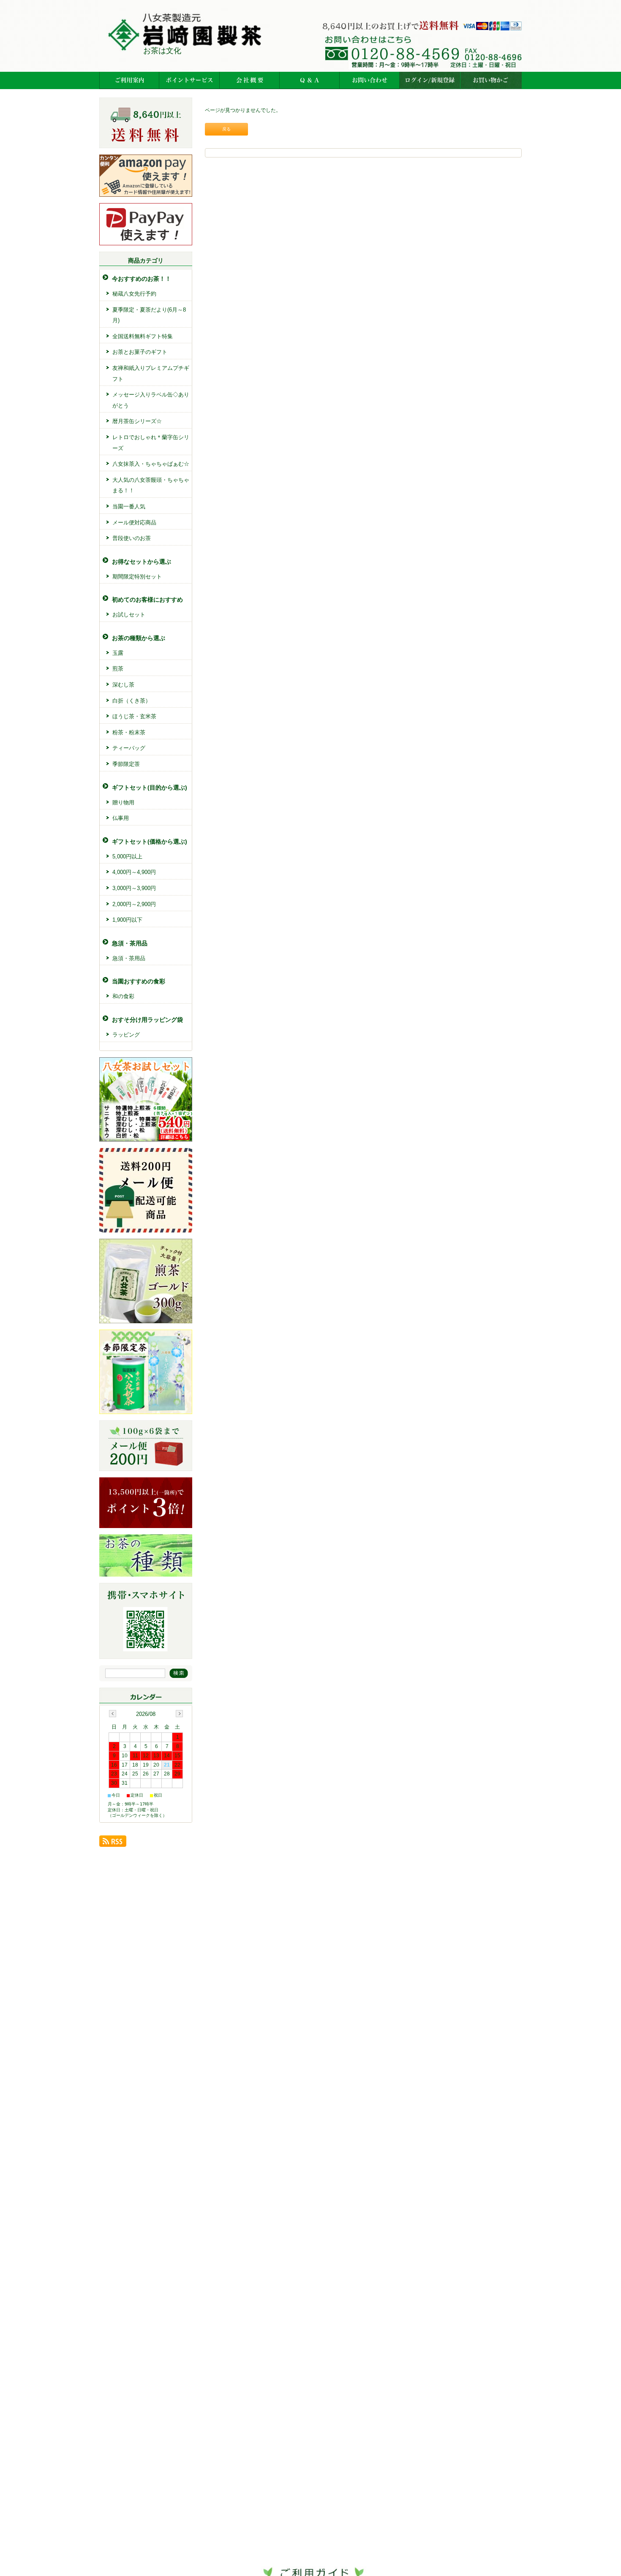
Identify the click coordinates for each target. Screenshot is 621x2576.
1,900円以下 (127, 920)
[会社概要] (249, 80)
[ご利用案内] (129, 80)
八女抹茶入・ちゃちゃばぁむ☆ (151, 464)
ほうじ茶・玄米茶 (134, 716)
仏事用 (121, 818)
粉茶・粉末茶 (129, 732)
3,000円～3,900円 (134, 888)
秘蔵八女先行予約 (134, 294)
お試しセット (129, 615)
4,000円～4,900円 (134, 872)
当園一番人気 (129, 506)
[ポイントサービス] (189, 80)
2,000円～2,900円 (134, 904)
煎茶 (118, 669)
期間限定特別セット (137, 577)
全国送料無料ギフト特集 (143, 336)
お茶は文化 (162, 51)
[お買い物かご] (491, 80)
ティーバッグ (129, 748)
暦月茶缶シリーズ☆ (137, 421)
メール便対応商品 (134, 523)
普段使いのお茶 (132, 538)
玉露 (118, 653)
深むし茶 (123, 685)
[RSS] (113, 1844)
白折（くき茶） (132, 701)
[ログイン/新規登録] (430, 80)
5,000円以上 (127, 856)
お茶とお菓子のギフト (140, 352)
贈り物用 (123, 802)
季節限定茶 (126, 764)
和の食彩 (123, 996)
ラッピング (126, 1035)
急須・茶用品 (129, 958)
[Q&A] (309, 80)
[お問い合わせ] (369, 80)
